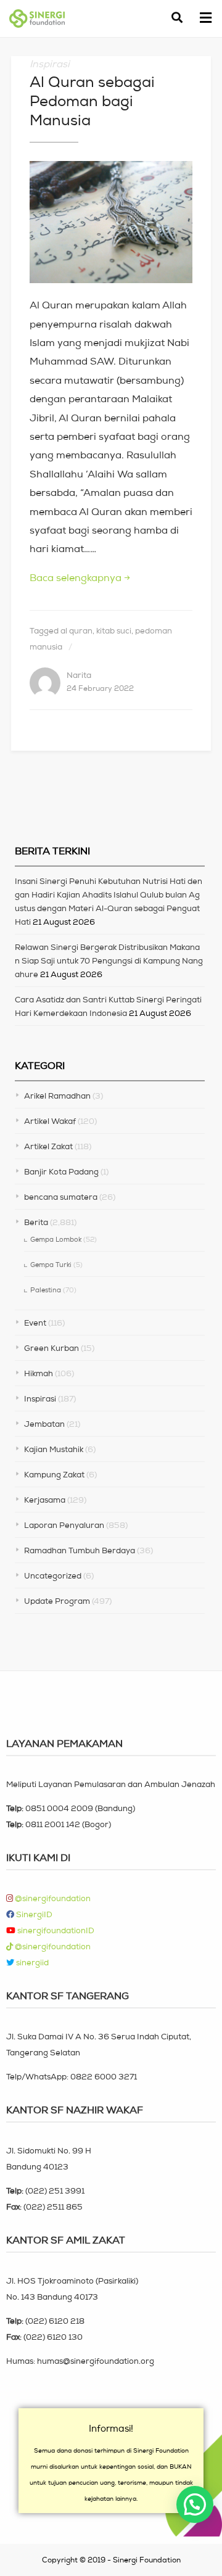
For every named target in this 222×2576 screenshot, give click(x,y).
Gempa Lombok (56, 1239)
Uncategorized (53, 1576)
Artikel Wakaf (50, 1121)
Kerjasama (45, 1500)
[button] (205, 19)
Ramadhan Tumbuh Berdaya (80, 1550)
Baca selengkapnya (80, 577)
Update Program (57, 1601)
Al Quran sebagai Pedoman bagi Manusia (92, 101)
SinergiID (33, 1914)
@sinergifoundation (52, 1898)
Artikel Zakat (48, 1146)
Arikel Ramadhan (57, 1096)
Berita (36, 1222)
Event (35, 1323)
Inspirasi (50, 64)
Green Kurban (51, 1348)
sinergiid (31, 1963)
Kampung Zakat (54, 1475)
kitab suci (114, 631)
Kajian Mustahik (54, 1449)
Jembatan (44, 1424)
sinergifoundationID (55, 1930)
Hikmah (39, 1373)
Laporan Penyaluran (64, 1525)
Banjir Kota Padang (61, 1172)
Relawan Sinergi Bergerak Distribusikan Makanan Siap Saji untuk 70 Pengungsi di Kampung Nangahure (109, 961)
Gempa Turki (51, 1265)
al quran (76, 631)
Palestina (46, 1290)
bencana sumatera (61, 1197)
